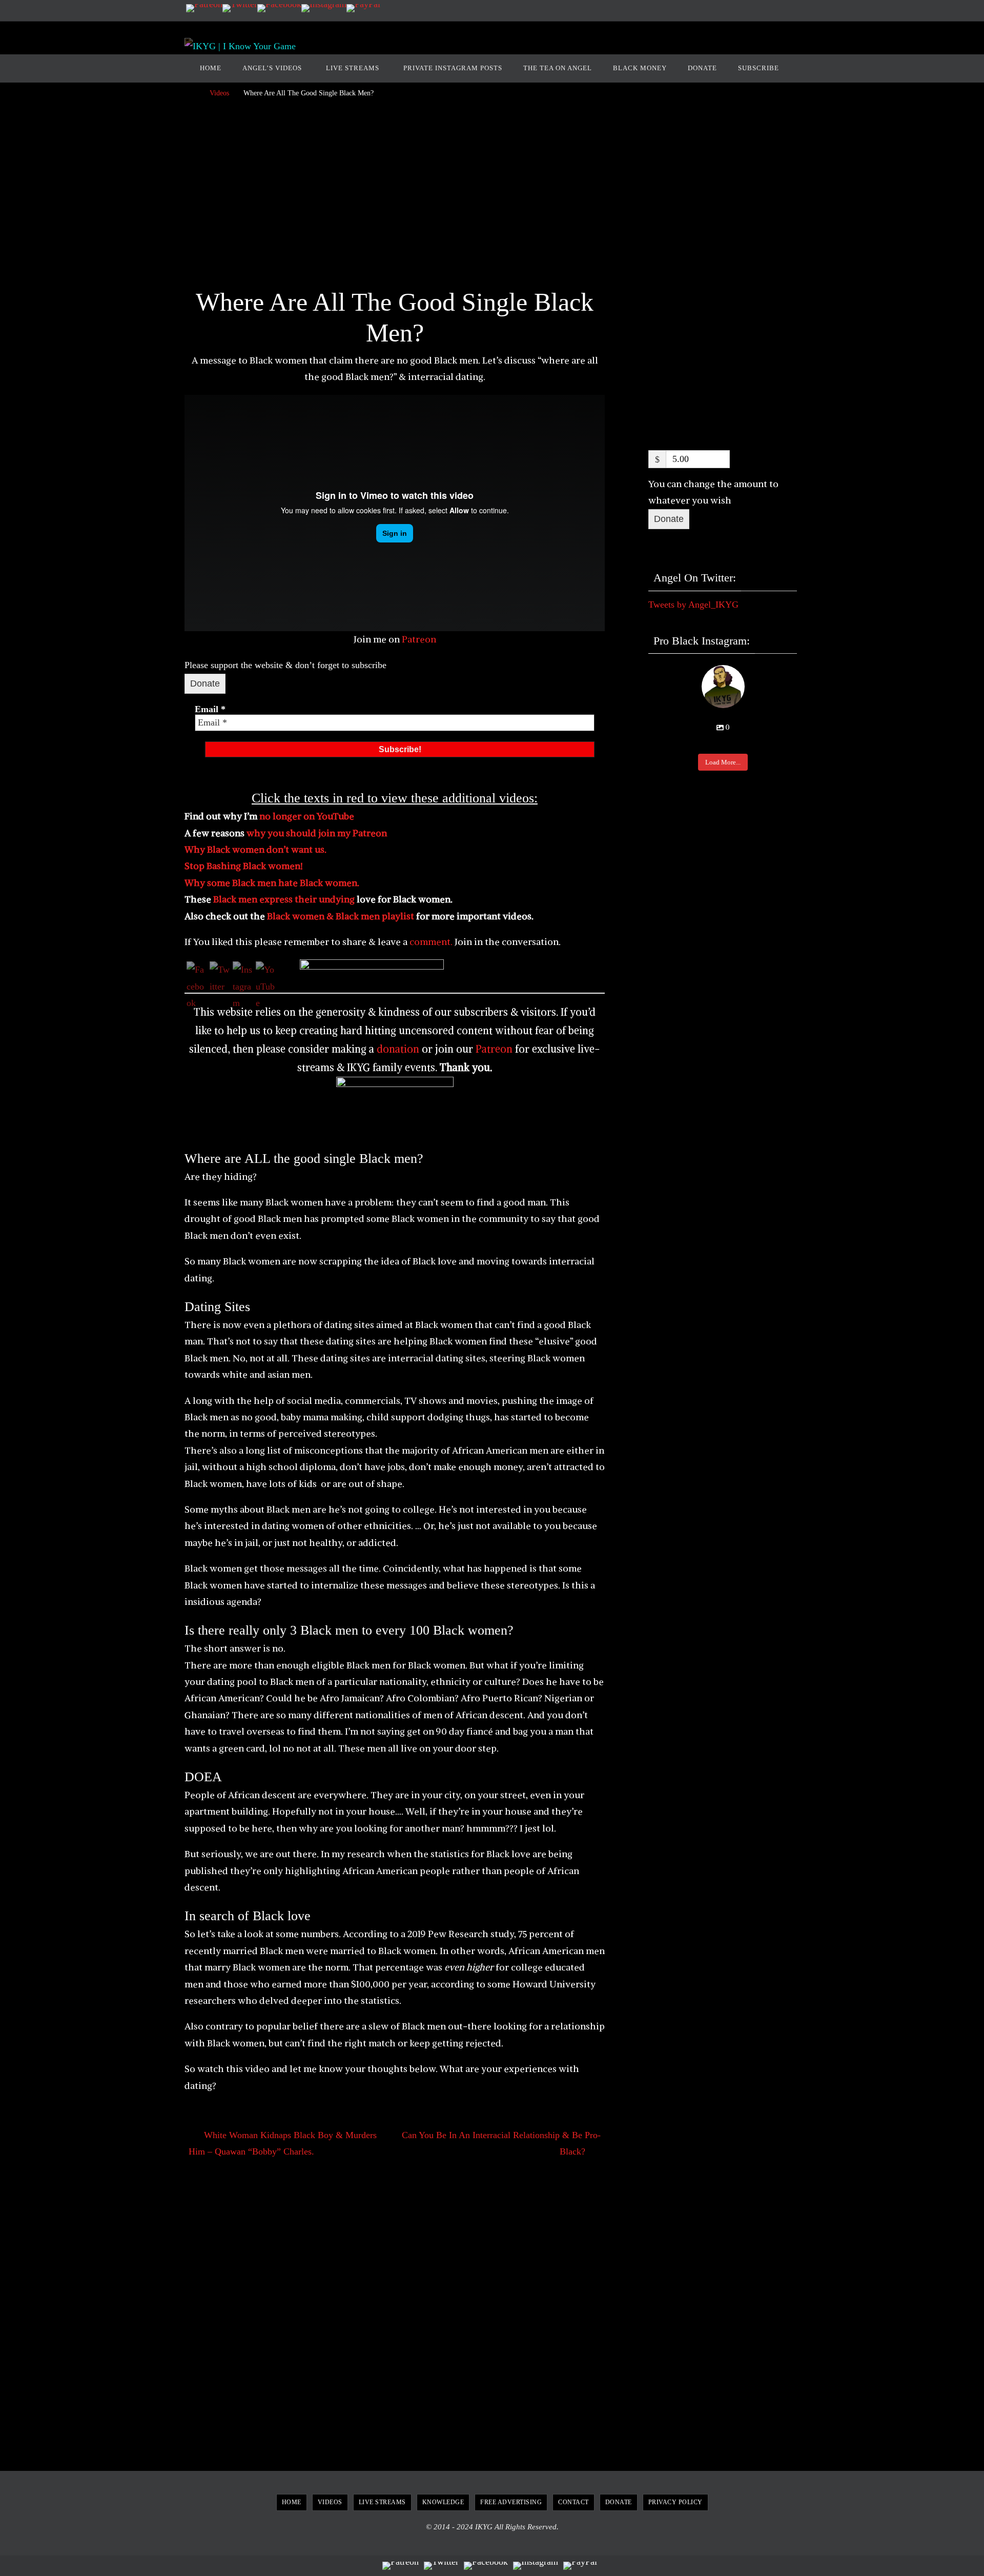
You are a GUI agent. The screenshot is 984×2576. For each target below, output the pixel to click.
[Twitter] (240, 8)
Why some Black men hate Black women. (272, 883)
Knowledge (443, 2502)
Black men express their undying (285, 899)
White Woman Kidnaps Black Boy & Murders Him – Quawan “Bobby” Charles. (283, 2143)
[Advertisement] (395, 196)
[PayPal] (363, 8)
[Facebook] (279, 8)
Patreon (419, 639)
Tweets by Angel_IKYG (693, 605)
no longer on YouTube (307, 816)
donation (398, 1049)
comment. (430, 942)
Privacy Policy (675, 2502)
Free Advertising (511, 2502)
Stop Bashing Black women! (244, 866)
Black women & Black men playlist (341, 916)
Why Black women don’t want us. (255, 849)
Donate (205, 683)
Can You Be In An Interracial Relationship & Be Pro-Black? (501, 2143)
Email (210, 709)
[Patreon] (204, 8)
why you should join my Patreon (317, 833)
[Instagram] (324, 8)
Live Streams (382, 2502)
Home (292, 2502)
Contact (573, 2502)
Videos (219, 93)
